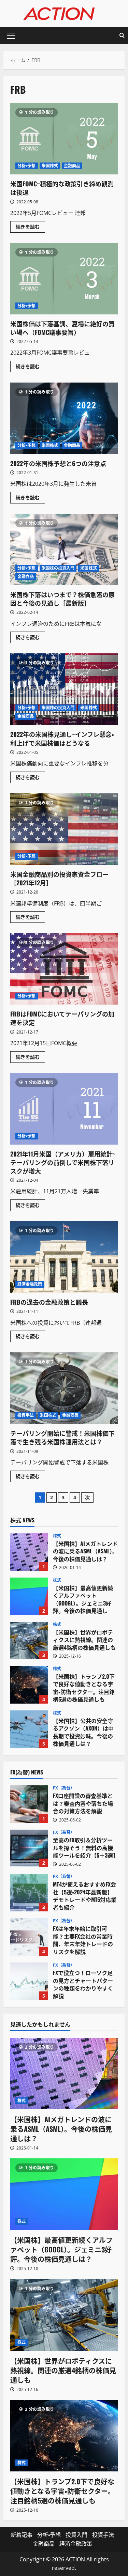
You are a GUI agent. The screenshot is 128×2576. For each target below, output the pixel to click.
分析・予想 (27, 166)
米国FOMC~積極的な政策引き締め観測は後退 (64, 139)
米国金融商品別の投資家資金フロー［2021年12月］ (64, 829)
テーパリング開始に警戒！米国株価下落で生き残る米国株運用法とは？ (64, 1388)
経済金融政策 (30, 1284)
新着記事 (22, 2535)
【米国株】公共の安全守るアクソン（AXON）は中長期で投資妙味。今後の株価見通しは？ (29, 1729)
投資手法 (26, 1415)
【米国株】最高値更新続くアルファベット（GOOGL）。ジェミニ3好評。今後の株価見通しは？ (29, 1596)
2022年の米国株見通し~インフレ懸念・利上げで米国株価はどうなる (64, 689)
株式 (57, 1536)
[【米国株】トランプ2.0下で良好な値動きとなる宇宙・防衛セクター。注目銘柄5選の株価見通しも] (64, 2436)
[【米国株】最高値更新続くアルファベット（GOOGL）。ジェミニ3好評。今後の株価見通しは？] (64, 2194)
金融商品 (72, 166)
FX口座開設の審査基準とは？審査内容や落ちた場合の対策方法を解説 (29, 1804)
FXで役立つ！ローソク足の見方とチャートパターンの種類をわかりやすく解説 (29, 1981)
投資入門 (76, 2535)
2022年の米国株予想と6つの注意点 (64, 418)
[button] (11, 36)
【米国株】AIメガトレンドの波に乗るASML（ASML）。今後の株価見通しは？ (29, 1552)
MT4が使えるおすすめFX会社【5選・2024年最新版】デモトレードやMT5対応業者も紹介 (29, 1893)
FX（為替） (64, 1788)
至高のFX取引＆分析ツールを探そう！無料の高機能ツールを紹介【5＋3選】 (29, 1848)
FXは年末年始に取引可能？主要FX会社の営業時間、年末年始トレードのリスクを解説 (29, 1937)
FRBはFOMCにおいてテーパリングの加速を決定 (64, 969)
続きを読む (30, 228)
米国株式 (50, 166)
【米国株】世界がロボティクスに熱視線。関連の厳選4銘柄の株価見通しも (29, 1641)
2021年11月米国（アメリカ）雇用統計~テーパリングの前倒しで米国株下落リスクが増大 (64, 1109)
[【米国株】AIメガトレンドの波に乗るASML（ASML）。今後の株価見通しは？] (64, 2074)
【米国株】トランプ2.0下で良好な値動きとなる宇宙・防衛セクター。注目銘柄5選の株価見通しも (29, 1685)
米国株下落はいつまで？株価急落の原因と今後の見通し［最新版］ (64, 549)
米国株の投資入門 (58, 568)
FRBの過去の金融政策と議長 (64, 1257)
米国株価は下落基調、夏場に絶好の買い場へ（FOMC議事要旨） (64, 279)
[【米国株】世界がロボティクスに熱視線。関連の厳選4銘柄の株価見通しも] (64, 2315)
